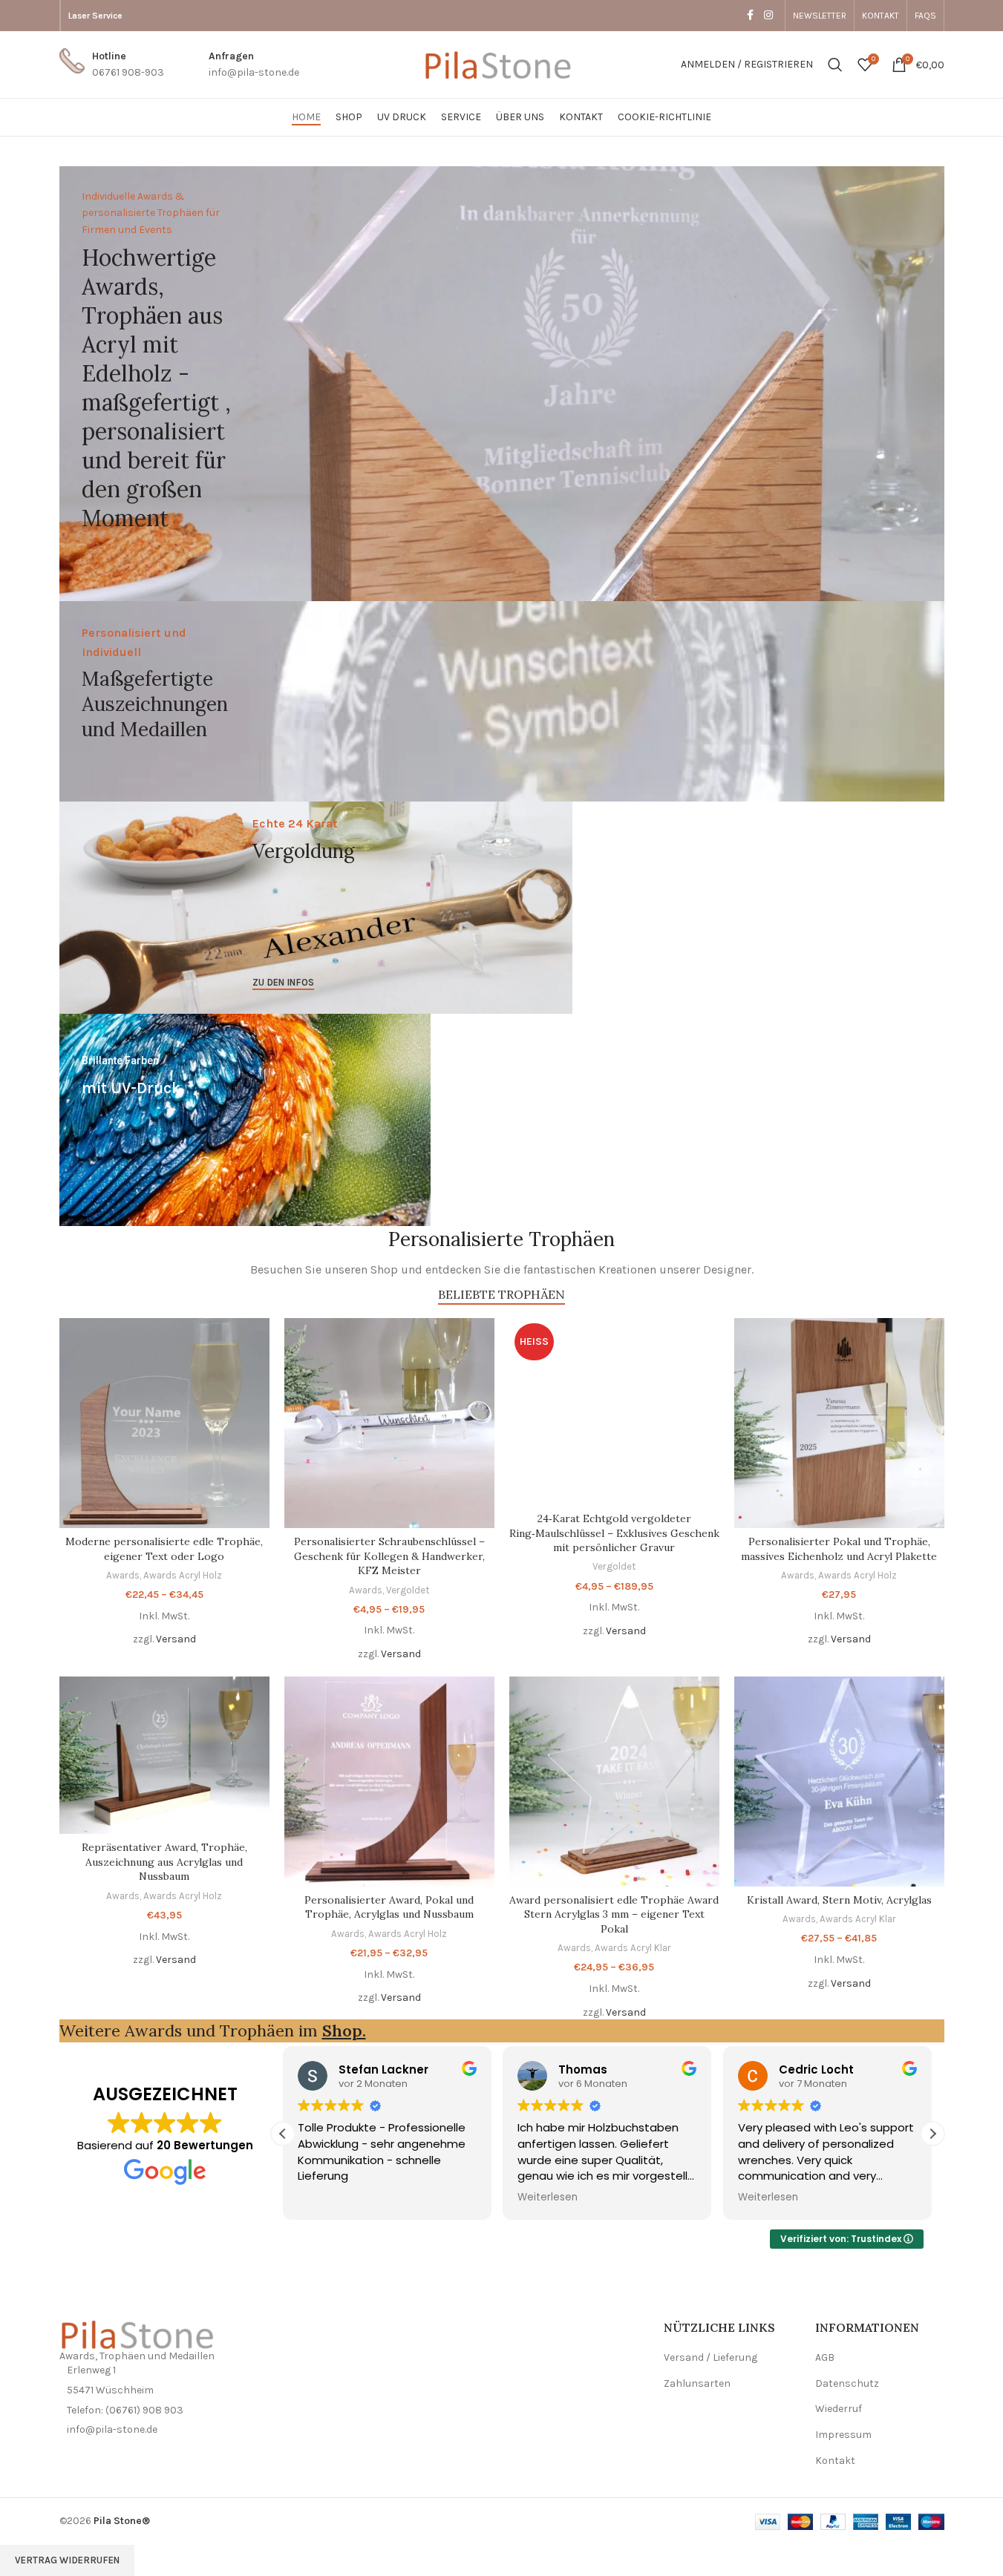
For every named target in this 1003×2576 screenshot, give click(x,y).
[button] (932, 2134)
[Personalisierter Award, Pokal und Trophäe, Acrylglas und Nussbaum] (389, 1782)
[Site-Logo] (502, 63)
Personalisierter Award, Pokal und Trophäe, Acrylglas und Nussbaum (389, 1907)
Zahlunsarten (697, 2383)
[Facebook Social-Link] (751, 16)
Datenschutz (847, 2383)
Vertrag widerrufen (67, 2560)
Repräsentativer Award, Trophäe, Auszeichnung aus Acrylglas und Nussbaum (164, 1862)
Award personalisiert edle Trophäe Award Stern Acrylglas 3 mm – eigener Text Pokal (614, 1914)
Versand (176, 1639)
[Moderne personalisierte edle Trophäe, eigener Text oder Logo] (164, 1423)
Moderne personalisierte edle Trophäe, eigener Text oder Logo (164, 1549)
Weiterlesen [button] (548, 2198)
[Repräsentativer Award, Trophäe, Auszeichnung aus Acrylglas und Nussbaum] (164, 1755)
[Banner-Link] (502, 384)
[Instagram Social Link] (768, 16)
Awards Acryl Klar (633, 1948)
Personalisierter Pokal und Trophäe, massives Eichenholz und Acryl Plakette (839, 1549)
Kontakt (835, 2461)
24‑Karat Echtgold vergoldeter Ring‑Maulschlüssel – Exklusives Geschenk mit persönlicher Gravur (614, 1533)
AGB (825, 2357)
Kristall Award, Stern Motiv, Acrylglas (839, 1900)
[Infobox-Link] (112, 65)
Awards (123, 1575)
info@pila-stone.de (112, 2429)
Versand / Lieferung (710, 2357)
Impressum (843, 2435)
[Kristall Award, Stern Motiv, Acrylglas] (839, 1782)
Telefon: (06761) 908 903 (125, 2410)
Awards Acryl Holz (183, 1575)
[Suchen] (835, 65)
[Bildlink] (141, 2333)
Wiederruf (839, 2409)
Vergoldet (408, 1590)
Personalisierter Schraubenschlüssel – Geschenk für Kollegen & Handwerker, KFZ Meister (389, 1556)
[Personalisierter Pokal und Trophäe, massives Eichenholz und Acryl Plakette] (839, 1423)
